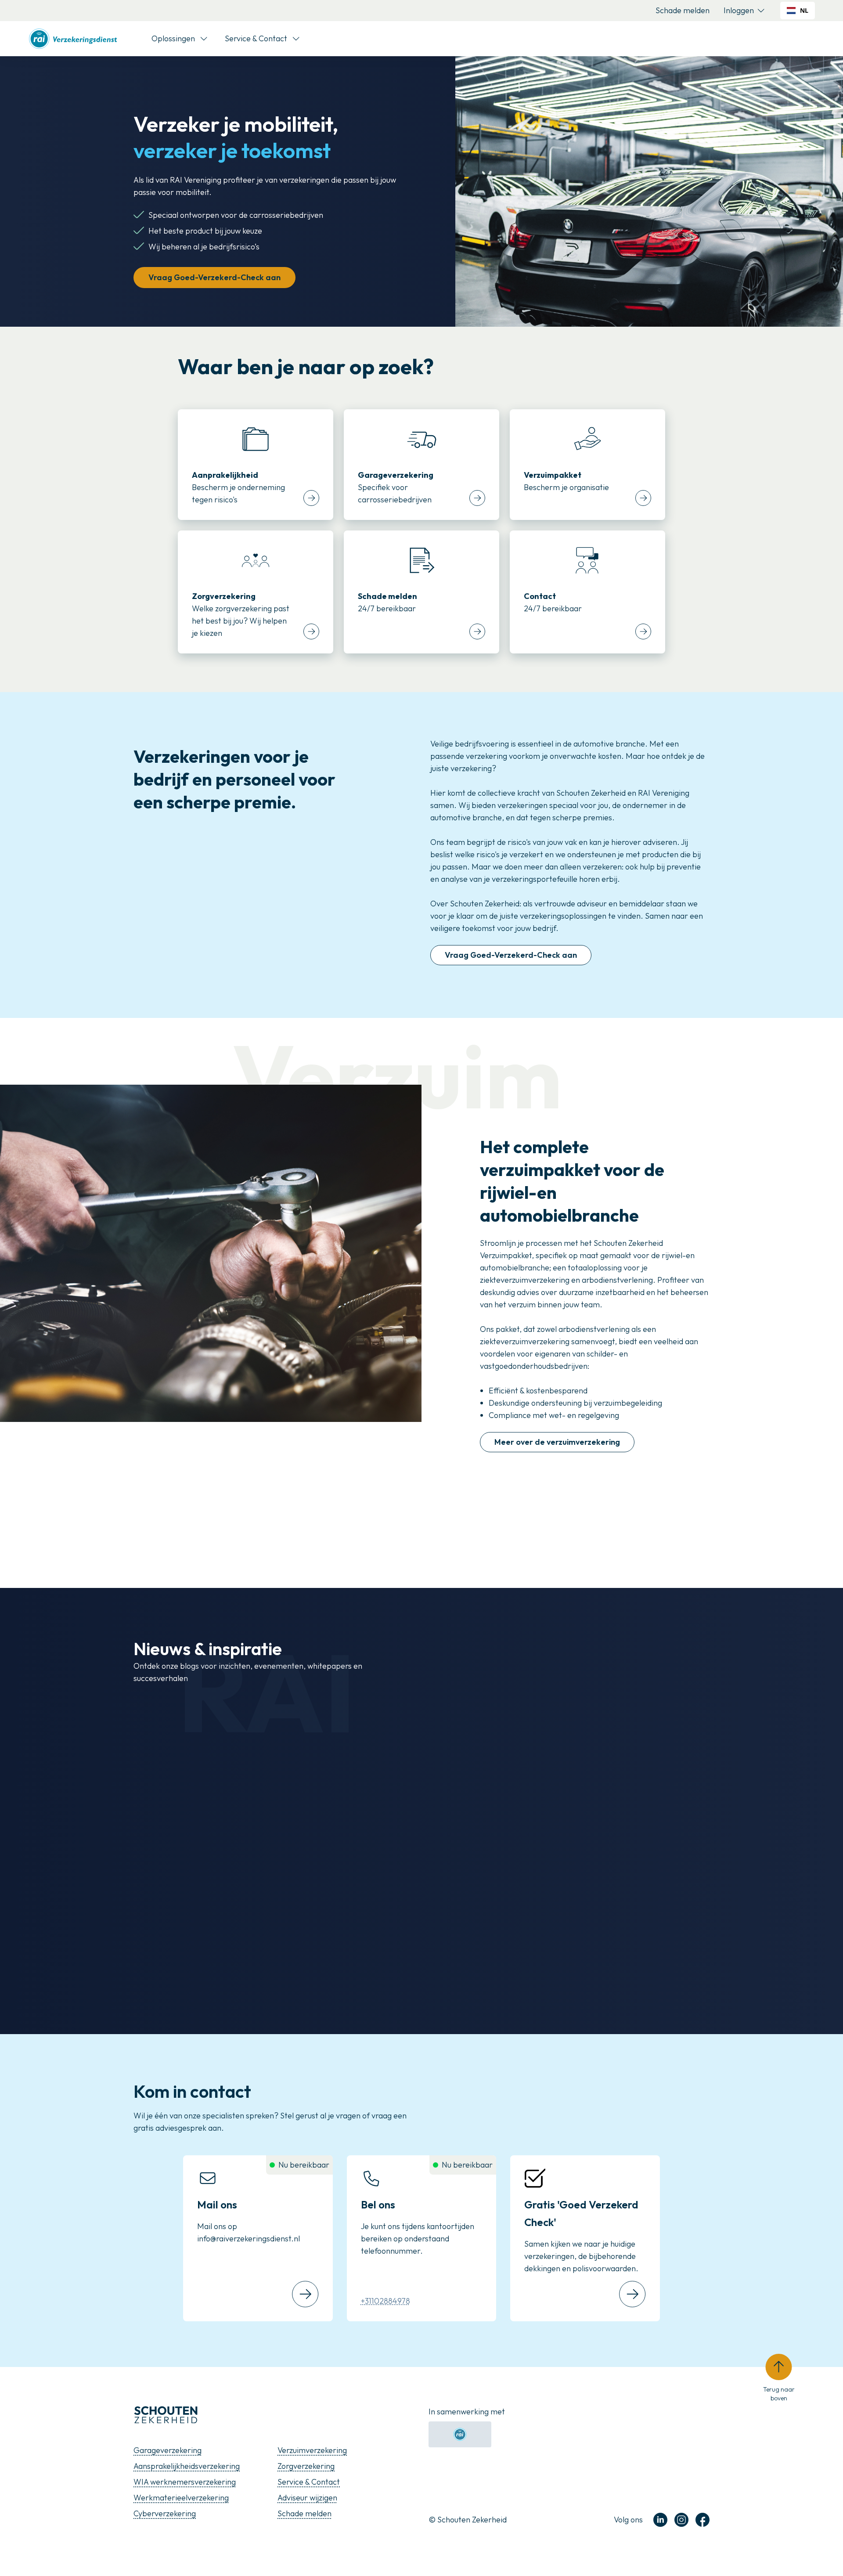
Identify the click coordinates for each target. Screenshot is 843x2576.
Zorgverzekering (306, 2466)
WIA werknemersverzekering (185, 2482)
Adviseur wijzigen (307, 2498)
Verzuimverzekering (312, 2450)
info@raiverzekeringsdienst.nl (249, 2239)
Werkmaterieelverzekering (181, 2498)
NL (804, 10)
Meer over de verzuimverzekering (557, 1442)
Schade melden (683, 10)
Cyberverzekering (165, 2513)
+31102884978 (385, 2301)
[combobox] (798, 11)
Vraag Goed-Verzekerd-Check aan (214, 277)
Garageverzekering (168, 2450)
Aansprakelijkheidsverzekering (187, 2466)
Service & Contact (309, 2482)
